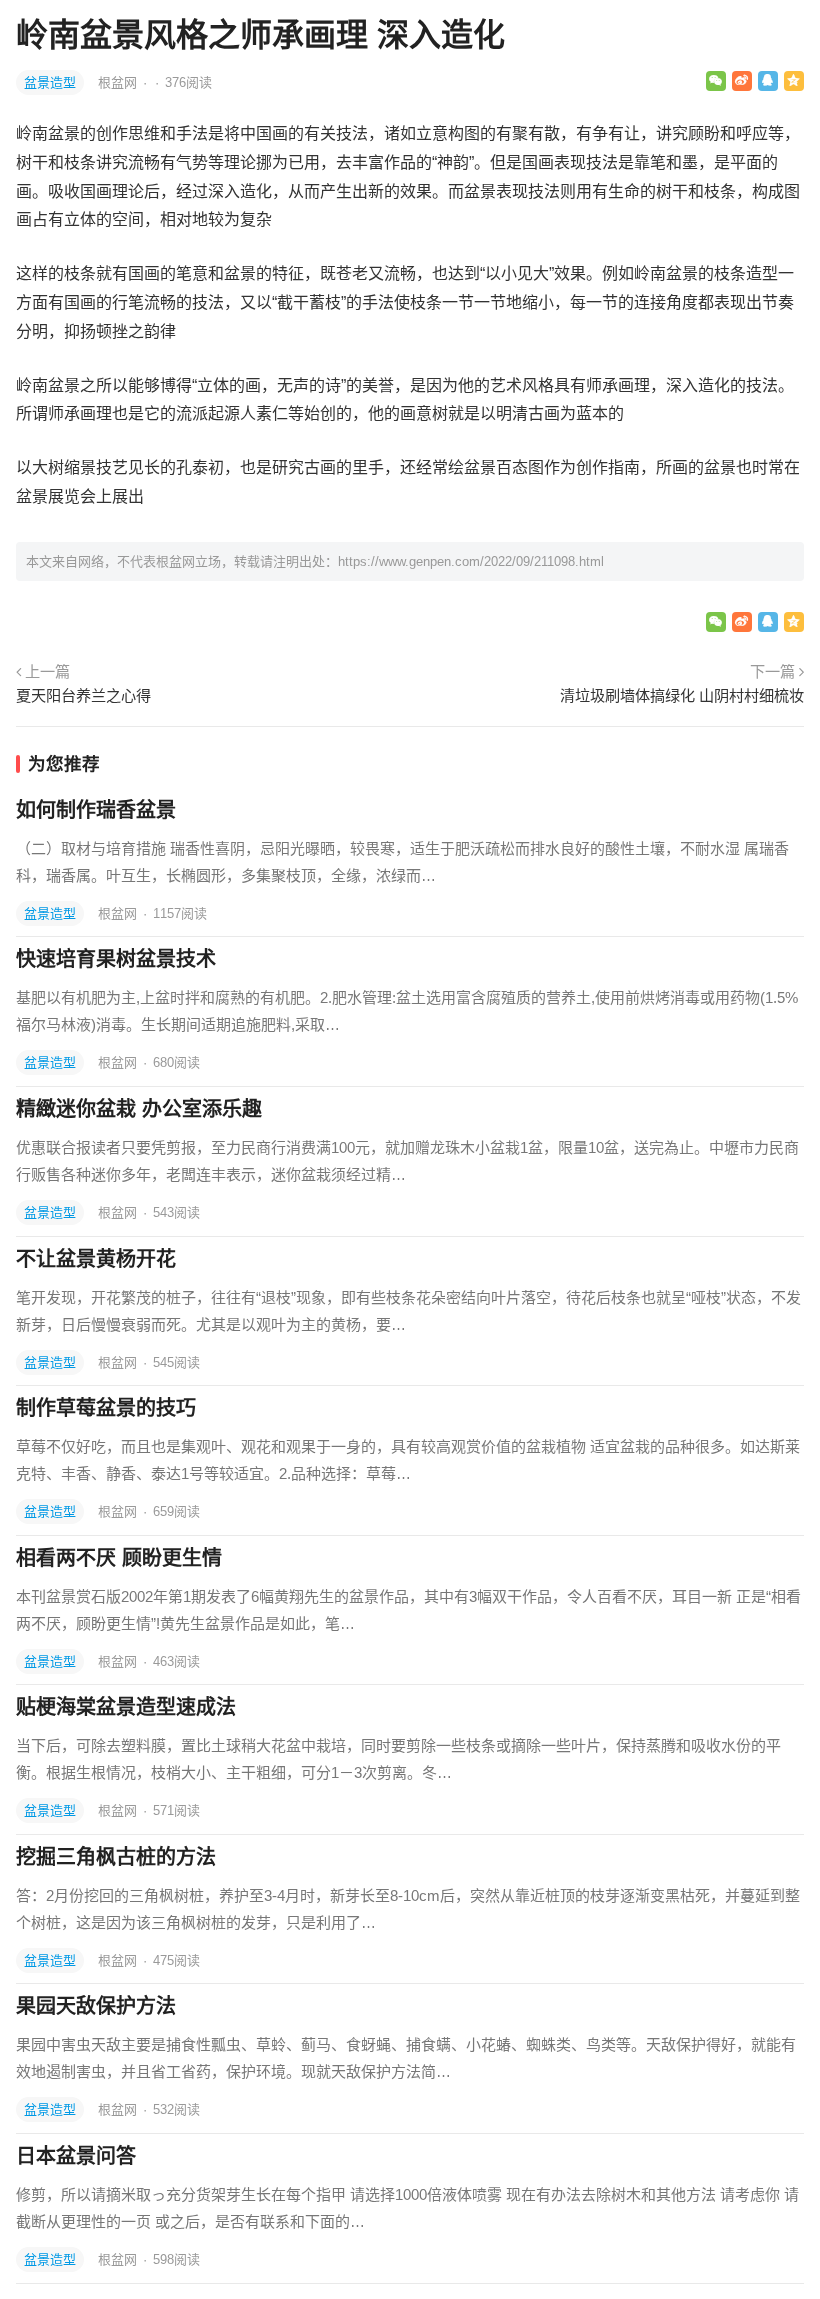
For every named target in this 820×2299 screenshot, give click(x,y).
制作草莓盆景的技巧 (106, 1408)
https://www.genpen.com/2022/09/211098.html (471, 561)
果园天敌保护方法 (96, 2006)
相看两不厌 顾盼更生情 (119, 1558)
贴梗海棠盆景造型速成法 (126, 1707)
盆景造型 (50, 82)
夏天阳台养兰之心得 (83, 695)
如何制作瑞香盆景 (96, 810)
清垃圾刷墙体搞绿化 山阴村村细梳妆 (682, 695)
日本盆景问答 (76, 2156)
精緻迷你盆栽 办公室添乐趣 (139, 1109)
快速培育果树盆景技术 (116, 959)
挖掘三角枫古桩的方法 (116, 1857)
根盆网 (119, 82)
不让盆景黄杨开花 (96, 1259)
